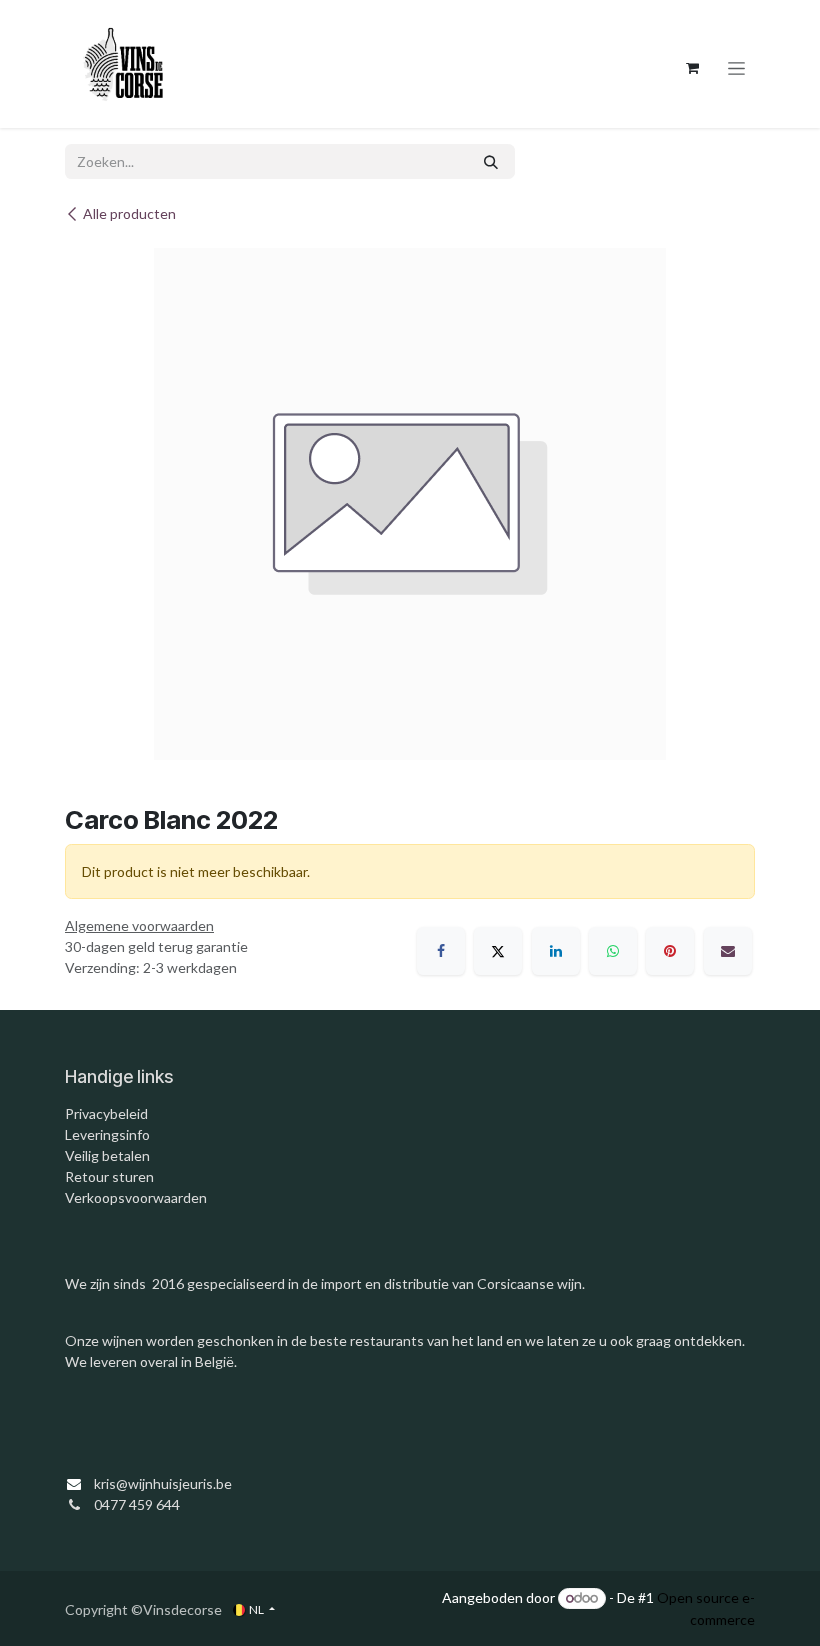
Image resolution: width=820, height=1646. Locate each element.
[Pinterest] (670, 951)
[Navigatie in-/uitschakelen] (736, 68)
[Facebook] (441, 951)
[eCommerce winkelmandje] (692, 68)
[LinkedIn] (556, 951)
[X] (498, 951)
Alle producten (129, 213)
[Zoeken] (491, 161)
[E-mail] (728, 951)
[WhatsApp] (613, 951)
